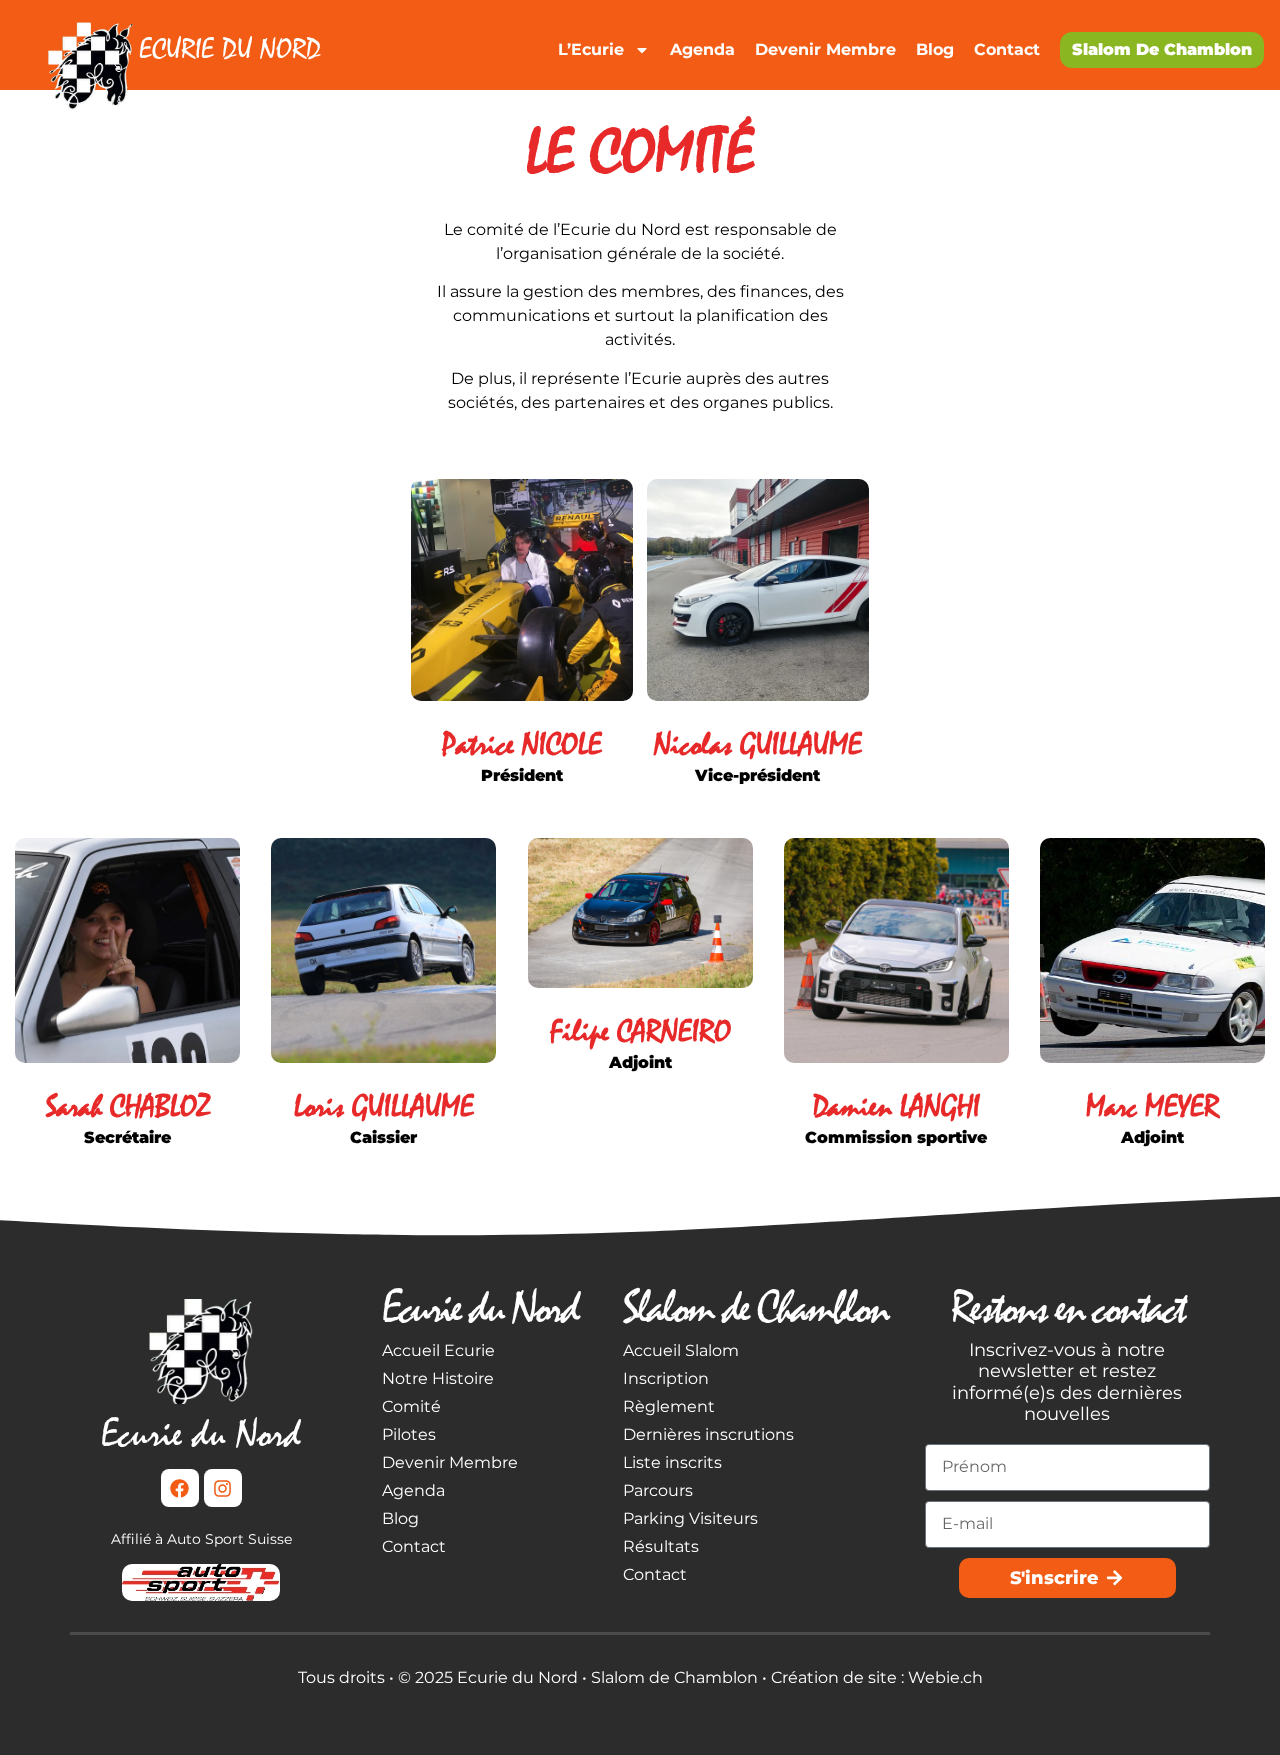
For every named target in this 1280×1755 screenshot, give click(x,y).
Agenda (702, 49)
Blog (935, 49)
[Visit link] (193, 44)
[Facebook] (180, 1488)
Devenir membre (825, 49)
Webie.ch (945, 1677)
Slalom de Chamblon (1162, 49)
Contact (1007, 49)
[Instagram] (223, 1488)
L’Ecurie (591, 49)
